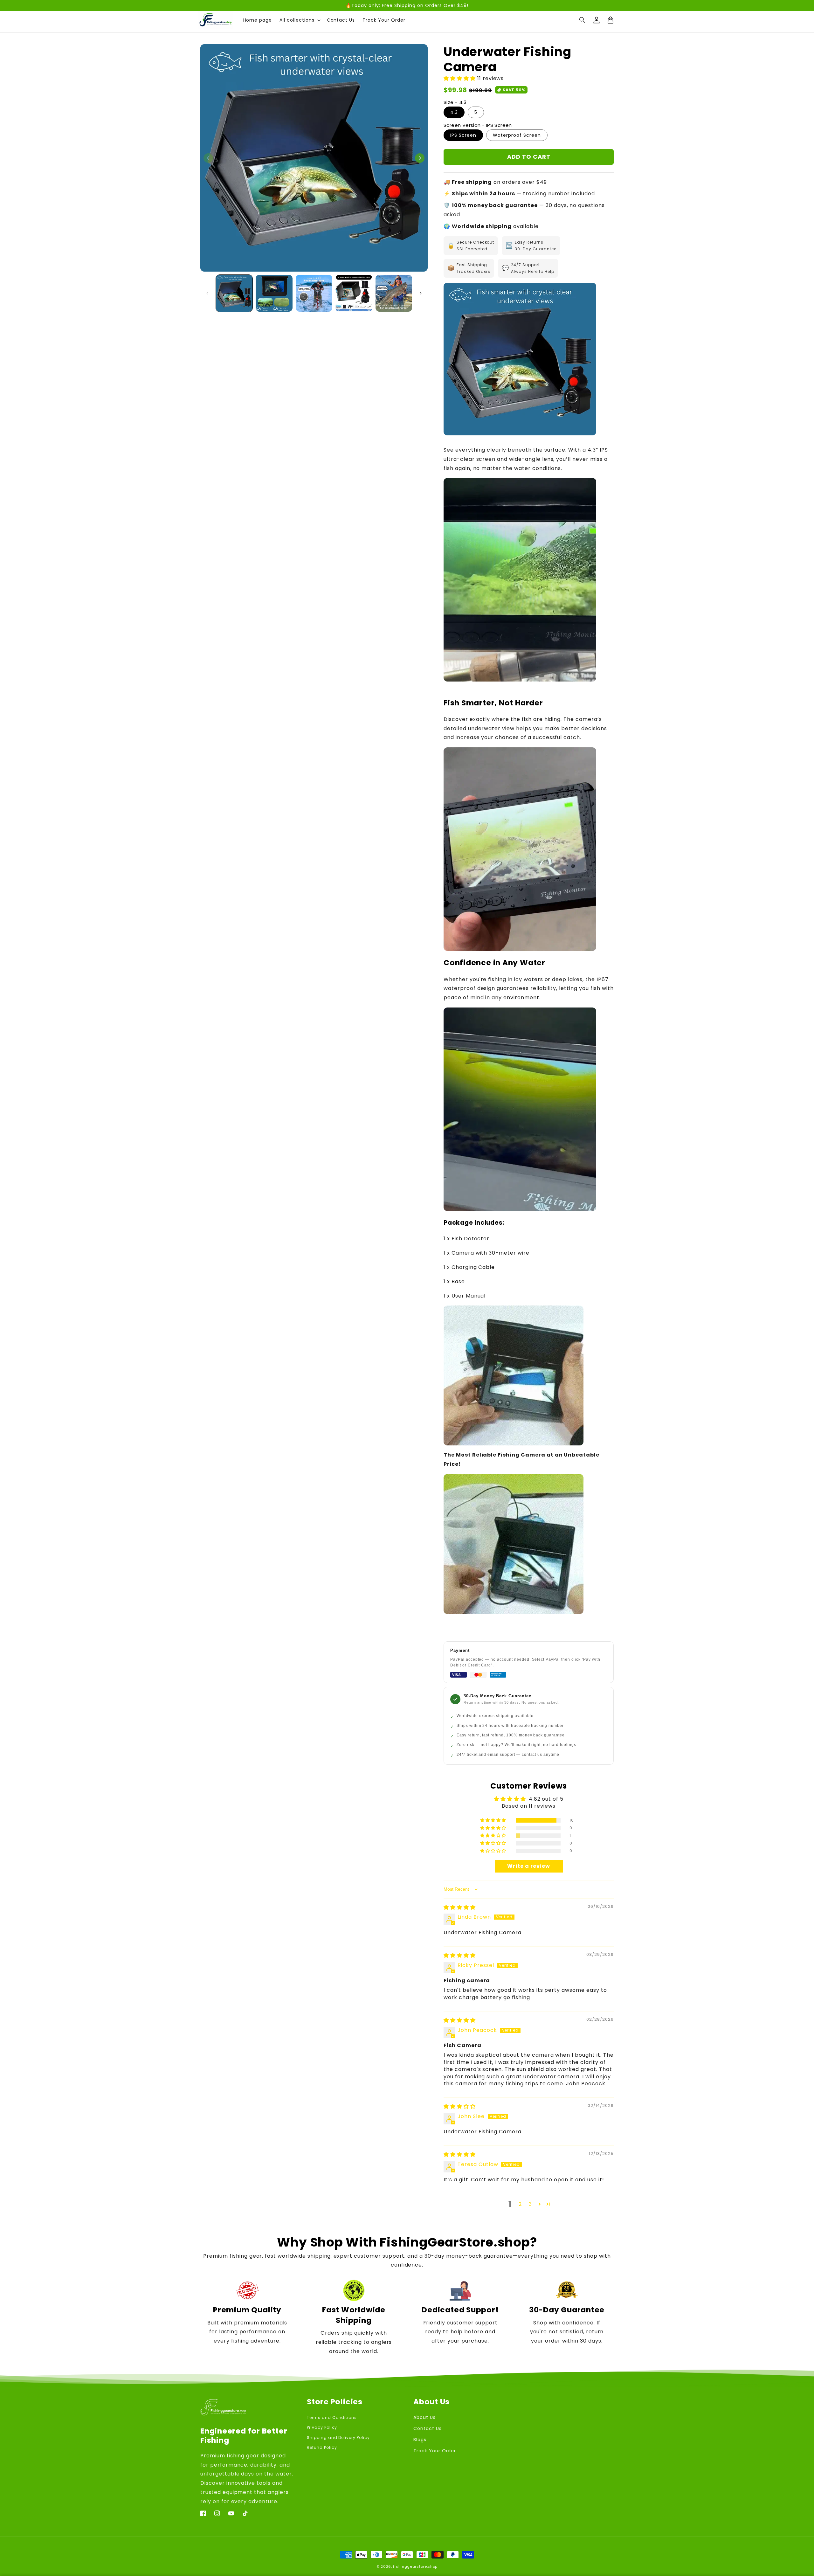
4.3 (454, 112)
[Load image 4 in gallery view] (354, 293)
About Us (424, 2417)
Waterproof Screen (517, 135)
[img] (460, 1907)
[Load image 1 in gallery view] (234, 293)
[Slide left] (208, 158)
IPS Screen (463, 135)
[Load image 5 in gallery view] (394, 293)
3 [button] (530, 2204)
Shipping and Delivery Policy (338, 2438)
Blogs (420, 2440)
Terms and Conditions (332, 2417)
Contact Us (428, 2428)
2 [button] (520, 2204)
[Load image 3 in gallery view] (314, 293)
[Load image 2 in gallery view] (274, 293)
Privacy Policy (322, 2427)
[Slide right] (420, 158)
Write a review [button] (528, 1866)
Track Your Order (435, 2451)
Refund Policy (322, 2447)
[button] (583, 20)
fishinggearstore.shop (415, 2566)
